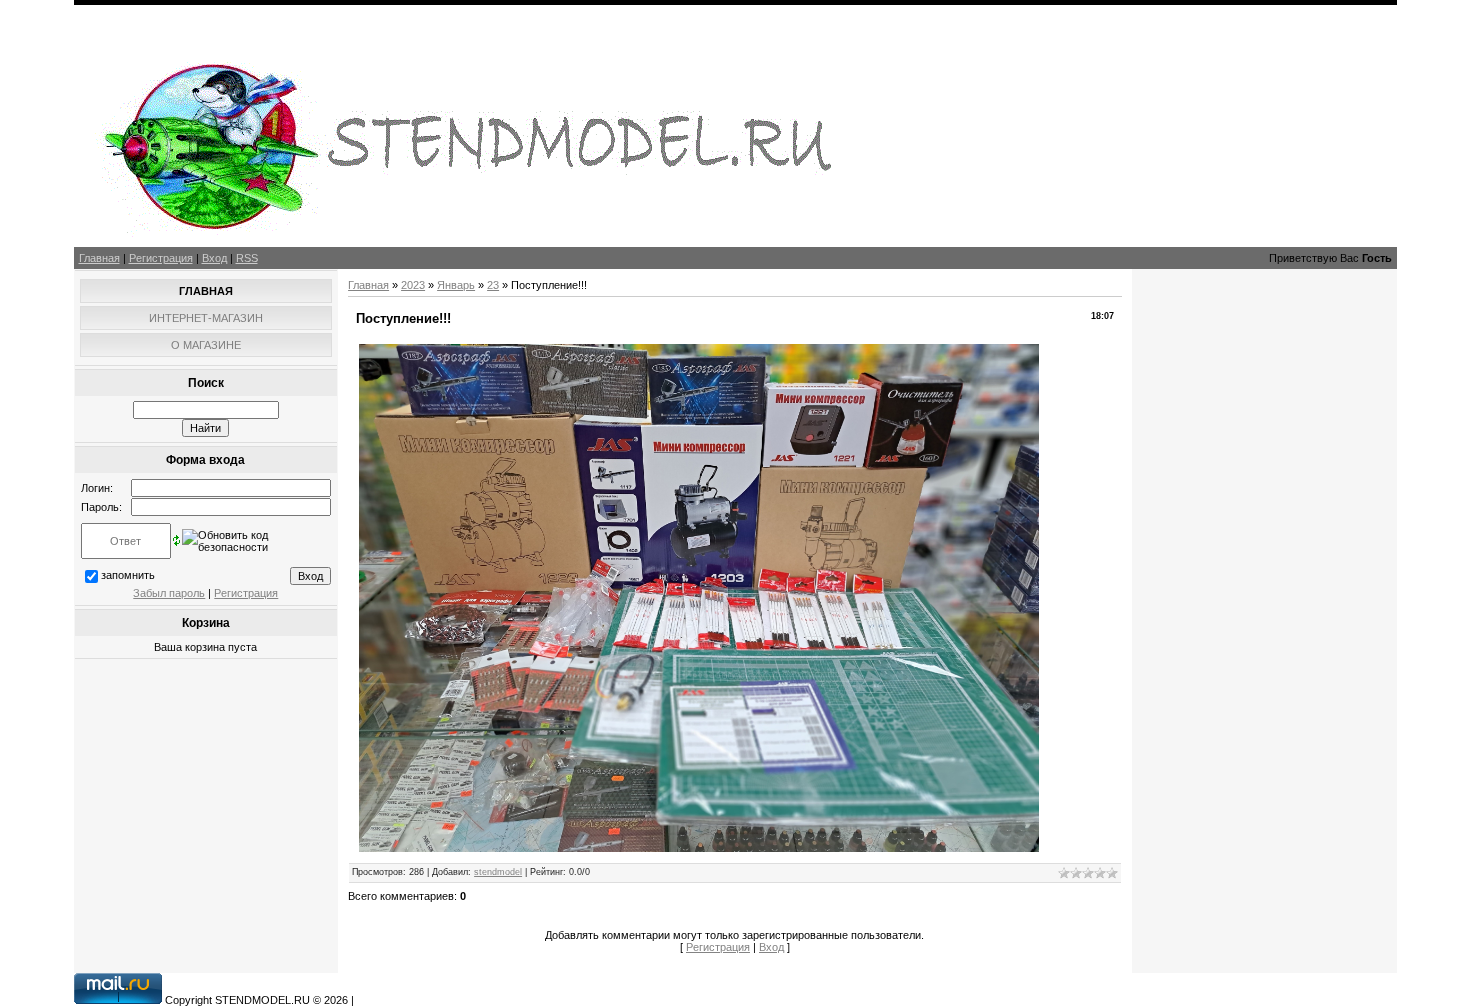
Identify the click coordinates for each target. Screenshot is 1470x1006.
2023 (413, 285)
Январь (456, 285)
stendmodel (498, 872)
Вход (214, 258)
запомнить (128, 575)
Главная (99, 258)
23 (493, 285)
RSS (247, 258)
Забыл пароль (169, 593)
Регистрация (161, 258)
